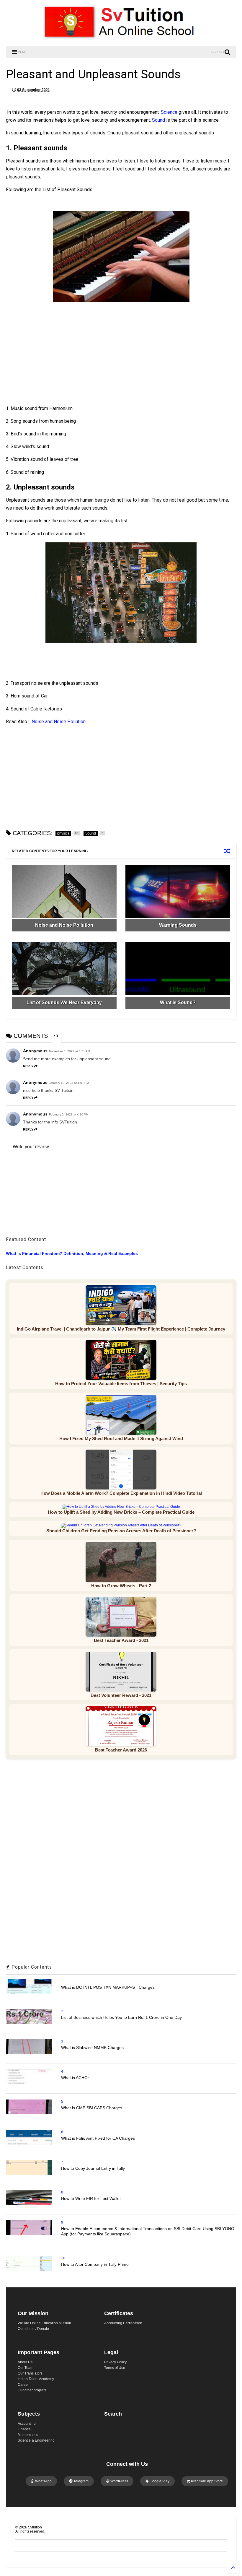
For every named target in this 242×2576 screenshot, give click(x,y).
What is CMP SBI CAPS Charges (92, 2108)
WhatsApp (43, 2481)
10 (63, 2258)
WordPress (119, 2481)
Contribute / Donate (33, 2329)
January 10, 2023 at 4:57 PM (69, 1083)
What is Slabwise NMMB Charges (92, 2048)
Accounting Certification (123, 2323)
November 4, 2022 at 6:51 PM (70, 1051)
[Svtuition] (121, 39)
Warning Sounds (178, 925)
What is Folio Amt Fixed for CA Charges (98, 2138)
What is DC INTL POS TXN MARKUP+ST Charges (108, 1987)
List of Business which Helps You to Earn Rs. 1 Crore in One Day (121, 2017)
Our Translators (30, 2373)
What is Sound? (178, 1002)
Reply (28, 1066)
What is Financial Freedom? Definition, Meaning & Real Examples (72, 1253)
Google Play (159, 2481)
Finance (24, 2429)
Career (23, 2385)
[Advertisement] (58, 360)
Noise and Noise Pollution (59, 722)
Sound (158, 120)
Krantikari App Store (206, 2481)
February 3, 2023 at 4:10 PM (69, 1114)
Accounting (27, 2424)
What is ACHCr (75, 2078)
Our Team (26, 2368)
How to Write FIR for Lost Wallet (91, 2198)
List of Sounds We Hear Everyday (64, 1002)
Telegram (81, 2481)
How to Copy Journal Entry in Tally (93, 2168)
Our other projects (32, 2390)
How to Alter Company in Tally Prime (95, 2264)
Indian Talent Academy (36, 2379)
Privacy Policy (115, 2362)
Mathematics (28, 2435)
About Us (25, 2362)
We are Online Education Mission (44, 2323)
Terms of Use (115, 2368)
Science (169, 112)
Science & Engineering (36, 2440)
